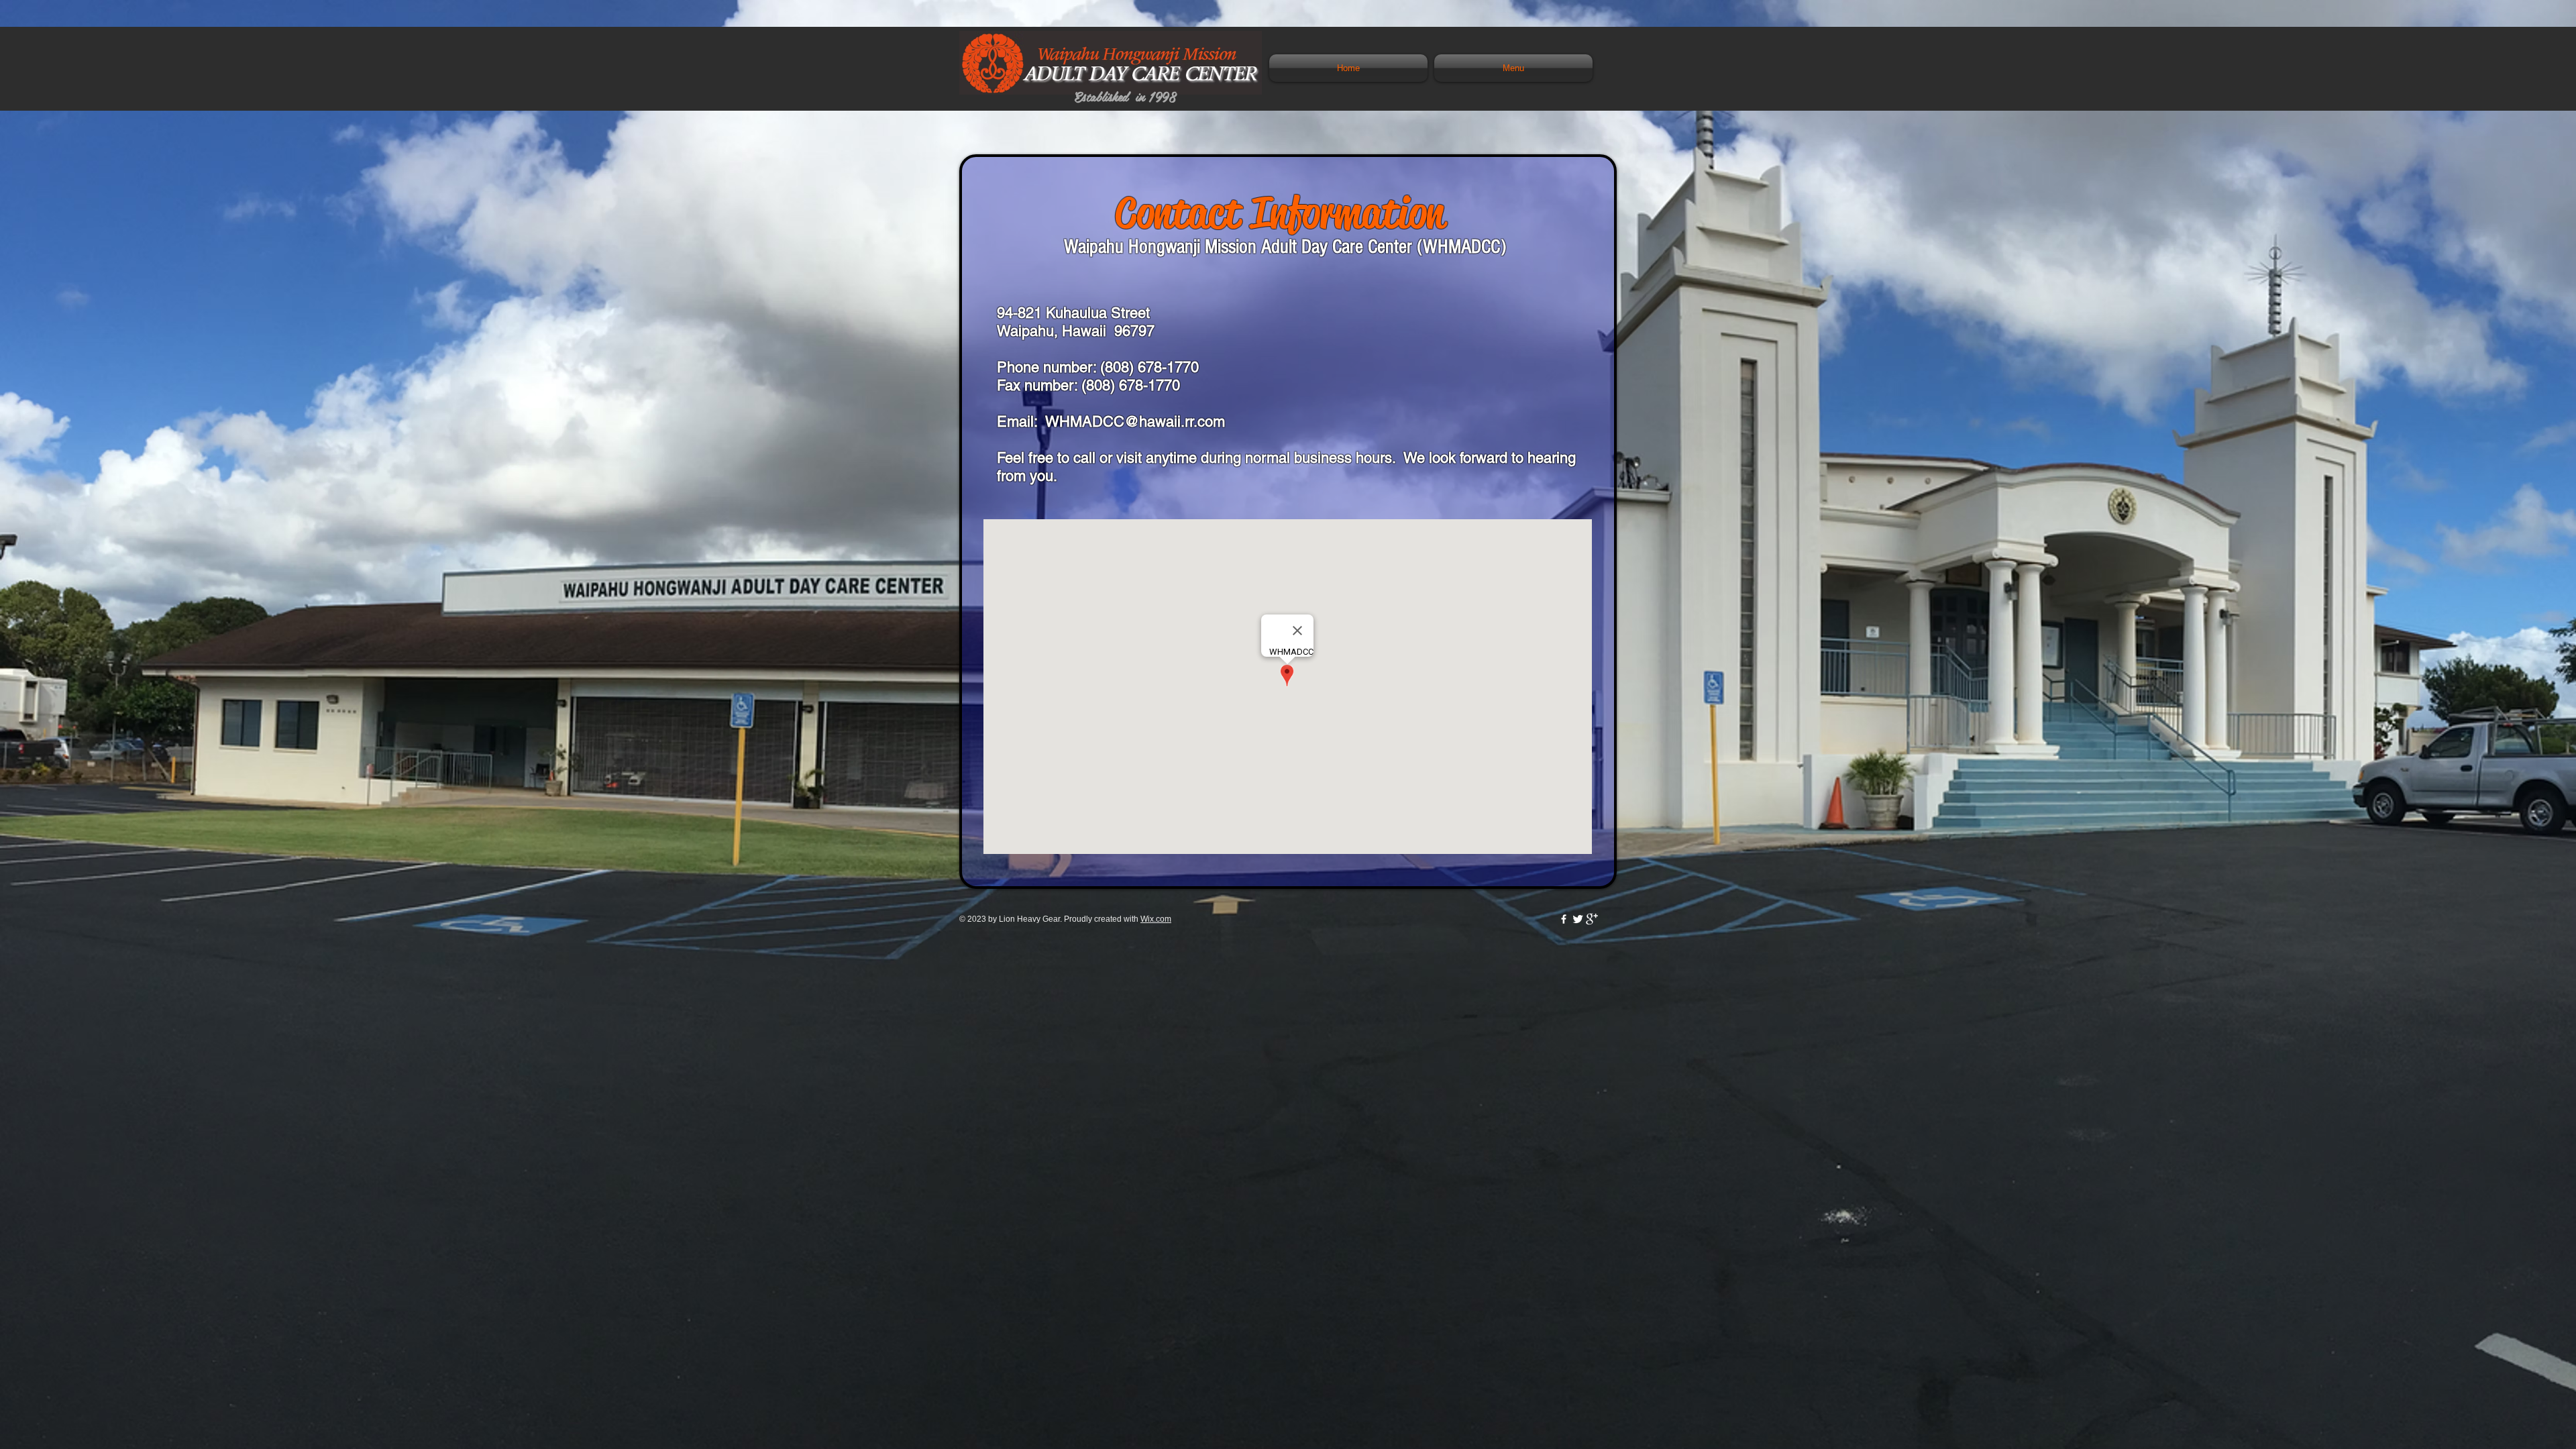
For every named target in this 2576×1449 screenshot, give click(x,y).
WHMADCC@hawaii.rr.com (1135, 422)
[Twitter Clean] (1578, 919)
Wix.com (1156, 919)
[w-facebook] (1564, 919)
